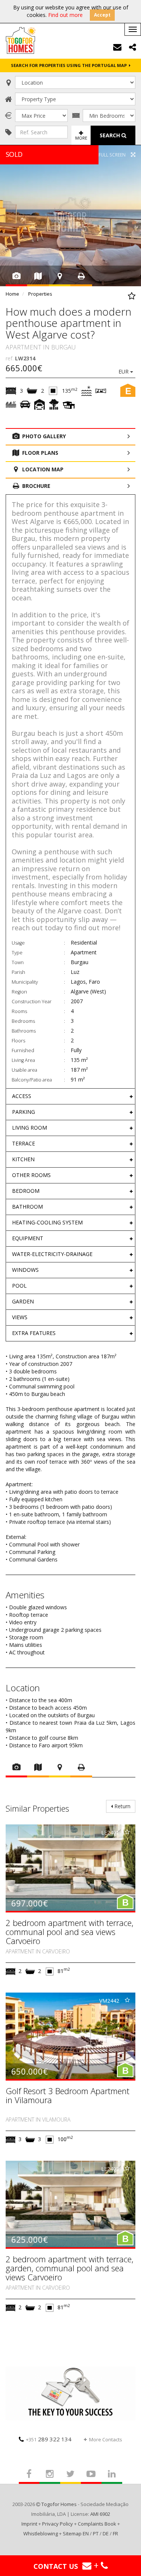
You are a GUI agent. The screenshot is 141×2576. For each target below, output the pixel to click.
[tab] (70, 1096)
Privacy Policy (58, 2524)
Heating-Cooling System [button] (47, 1222)
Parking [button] (23, 1112)
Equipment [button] (28, 1238)
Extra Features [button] (34, 1333)
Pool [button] (19, 1286)
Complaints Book (97, 2524)
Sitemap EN (76, 2533)
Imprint (29, 2524)
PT (96, 2533)
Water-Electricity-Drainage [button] (52, 1254)
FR (115, 2533)
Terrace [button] (23, 1143)
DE (106, 2533)
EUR (124, 371)
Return (122, 1806)
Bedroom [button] (26, 1191)
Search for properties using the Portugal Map (70, 65)
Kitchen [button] (23, 1159)
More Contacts (106, 2439)
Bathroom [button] (27, 1207)
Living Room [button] (30, 1128)
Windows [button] (25, 1270)
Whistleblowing (41, 2533)
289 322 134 (49, 2439)
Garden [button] (23, 1301)
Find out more (65, 15)
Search (111, 135)
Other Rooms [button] (31, 1175)
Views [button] (20, 1317)
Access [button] (22, 1096)
